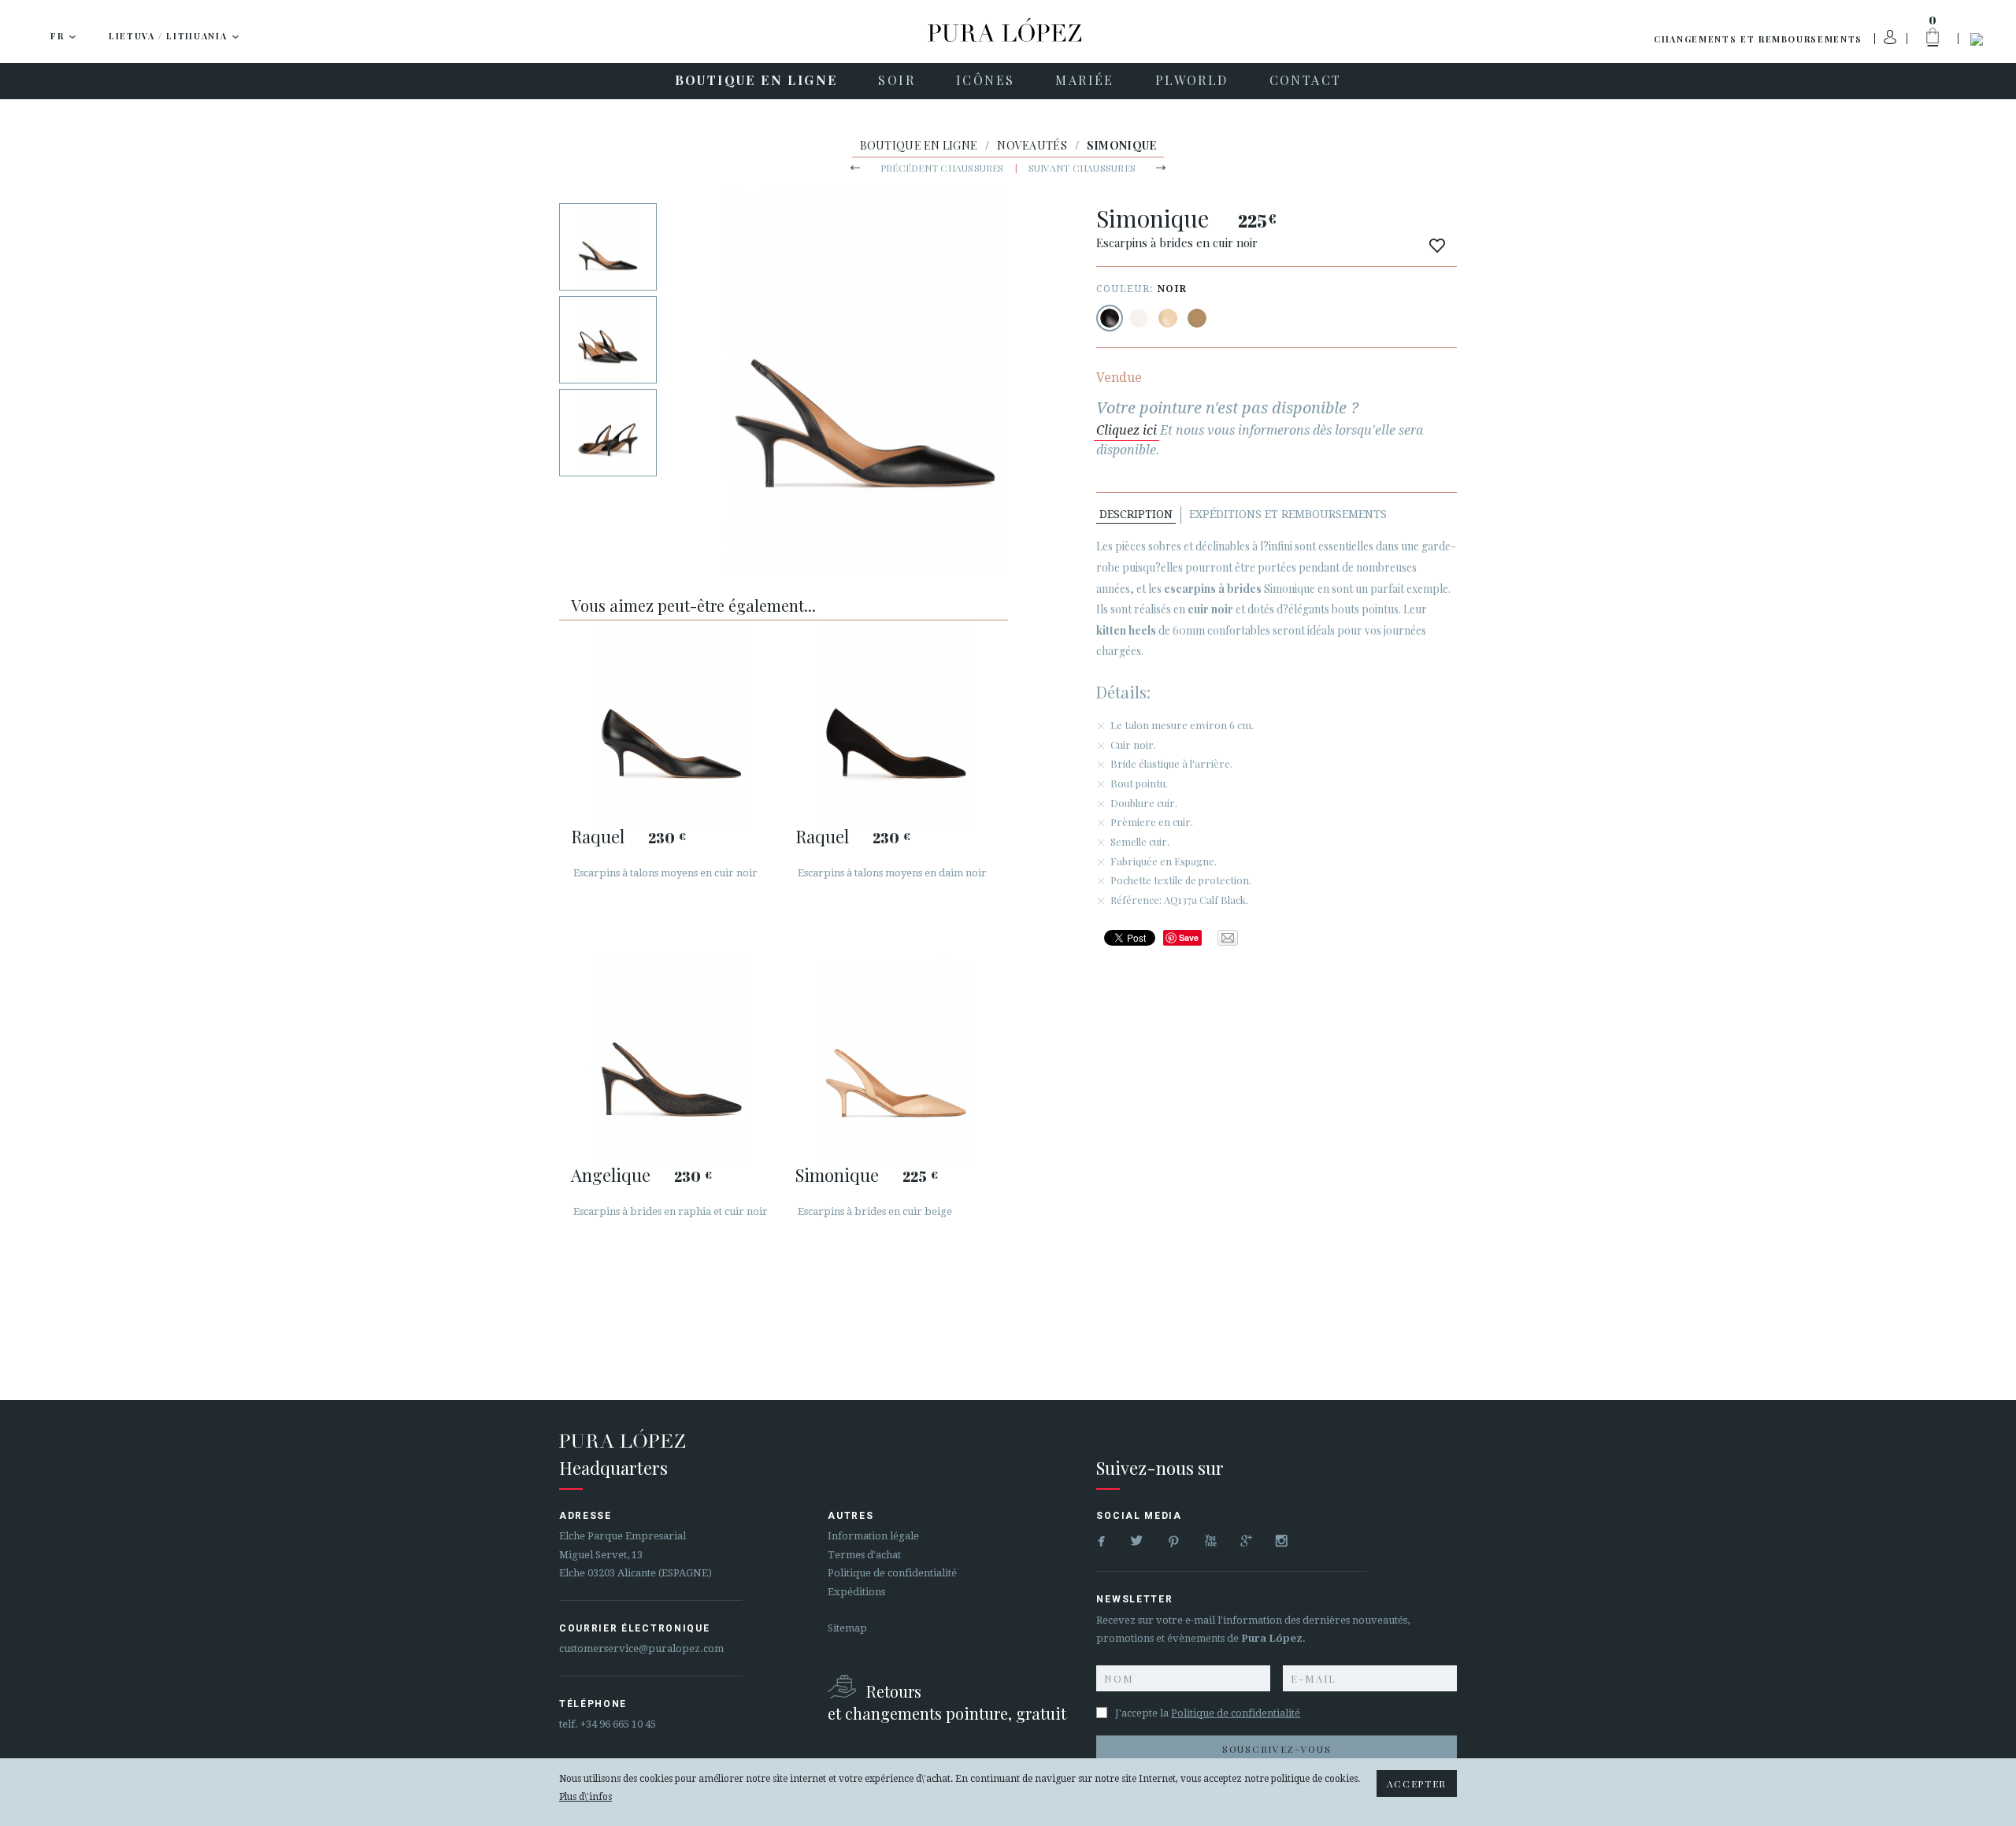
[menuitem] (756, 81)
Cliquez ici (1127, 430)
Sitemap (847, 1628)
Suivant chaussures (1082, 168)
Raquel (598, 836)
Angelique (611, 1175)
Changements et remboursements (1758, 39)
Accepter (1417, 1783)
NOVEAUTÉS (1032, 145)
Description (1136, 514)
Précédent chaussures (942, 168)
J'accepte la (1208, 1713)
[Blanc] (1139, 318)
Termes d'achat (864, 1555)
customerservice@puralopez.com (641, 1648)
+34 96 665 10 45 (618, 1724)
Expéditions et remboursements (1288, 514)
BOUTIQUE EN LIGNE (919, 145)
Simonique (837, 1175)
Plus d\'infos (586, 1797)
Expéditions (856, 1592)
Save (1189, 937)
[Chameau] (1197, 318)
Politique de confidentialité (892, 1573)
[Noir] (1110, 318)
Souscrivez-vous (1277, 1749)
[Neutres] (1168, 318)
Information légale (873, 1536)
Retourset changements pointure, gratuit (947, 1702)
